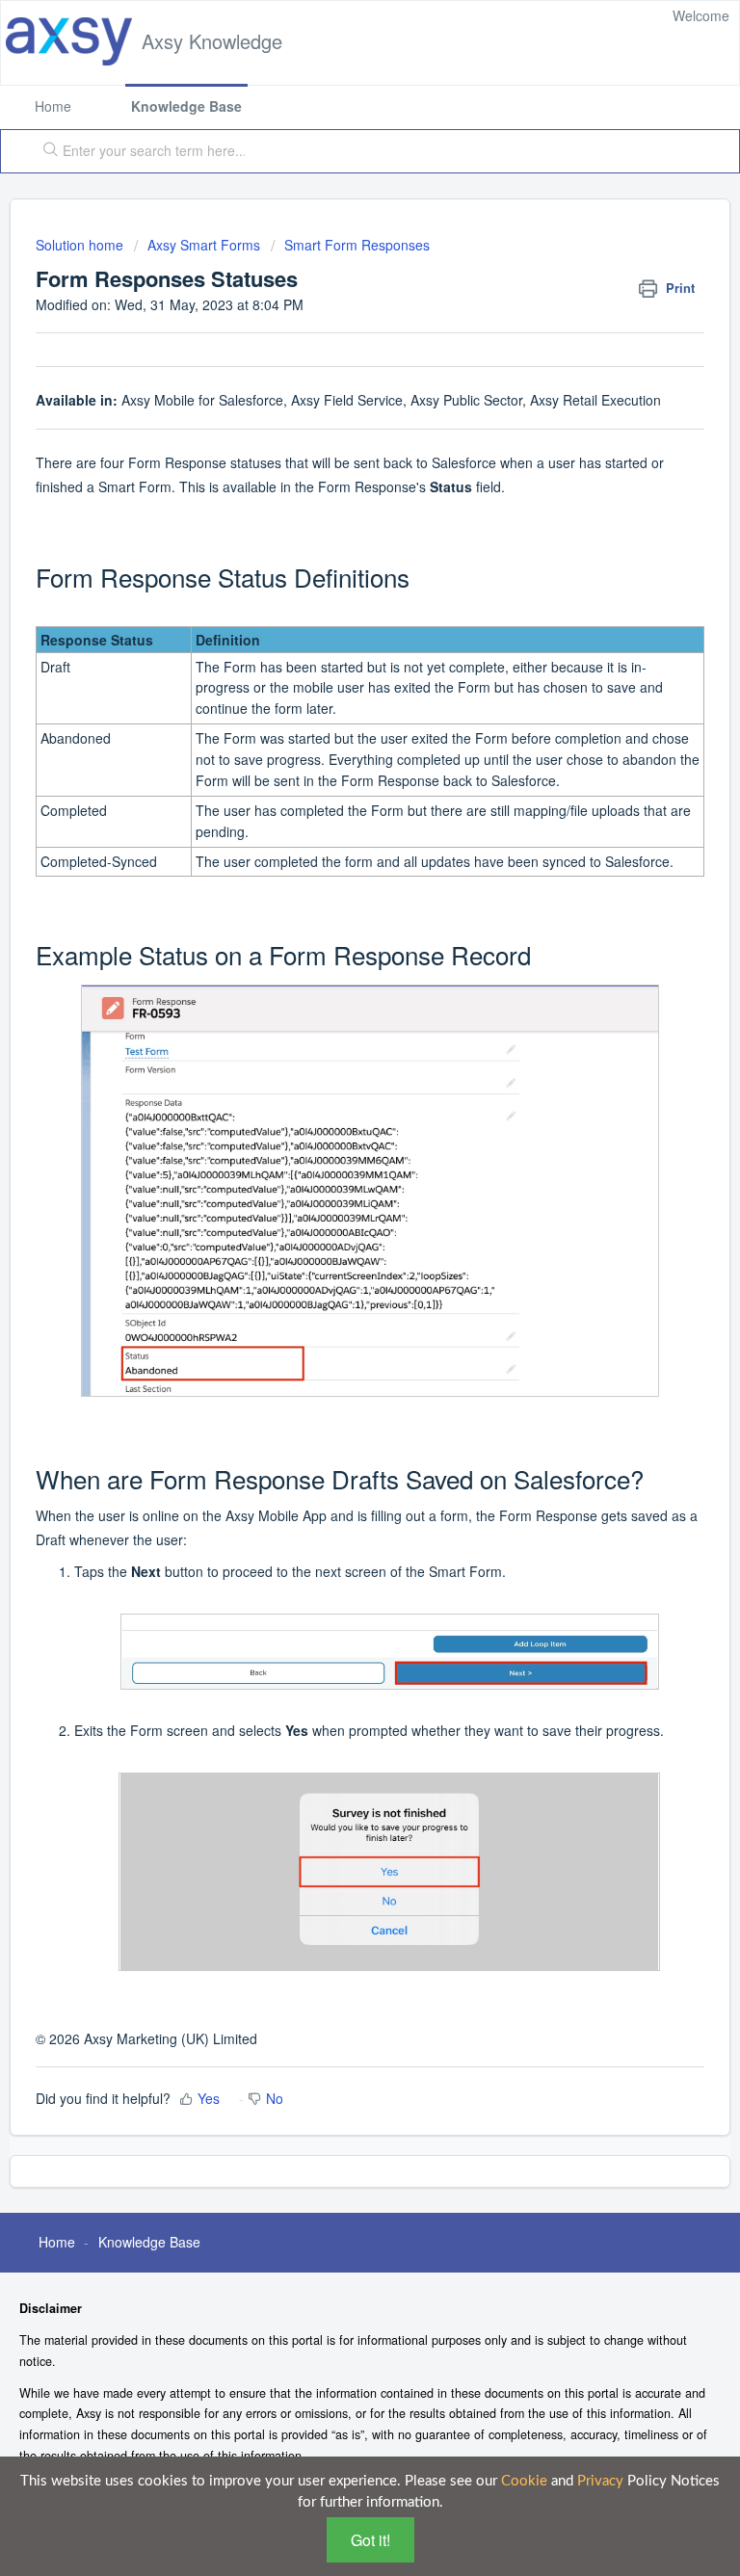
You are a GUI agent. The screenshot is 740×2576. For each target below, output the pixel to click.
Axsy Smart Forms (204, 245)
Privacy (600, 2481)
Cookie (524, 2481)
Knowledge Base (186, 106)
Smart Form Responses (357, 245)
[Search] (46, 151)
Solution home (81, 245)
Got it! (370, 2540)
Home (53, 106)
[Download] (334, 1305)
